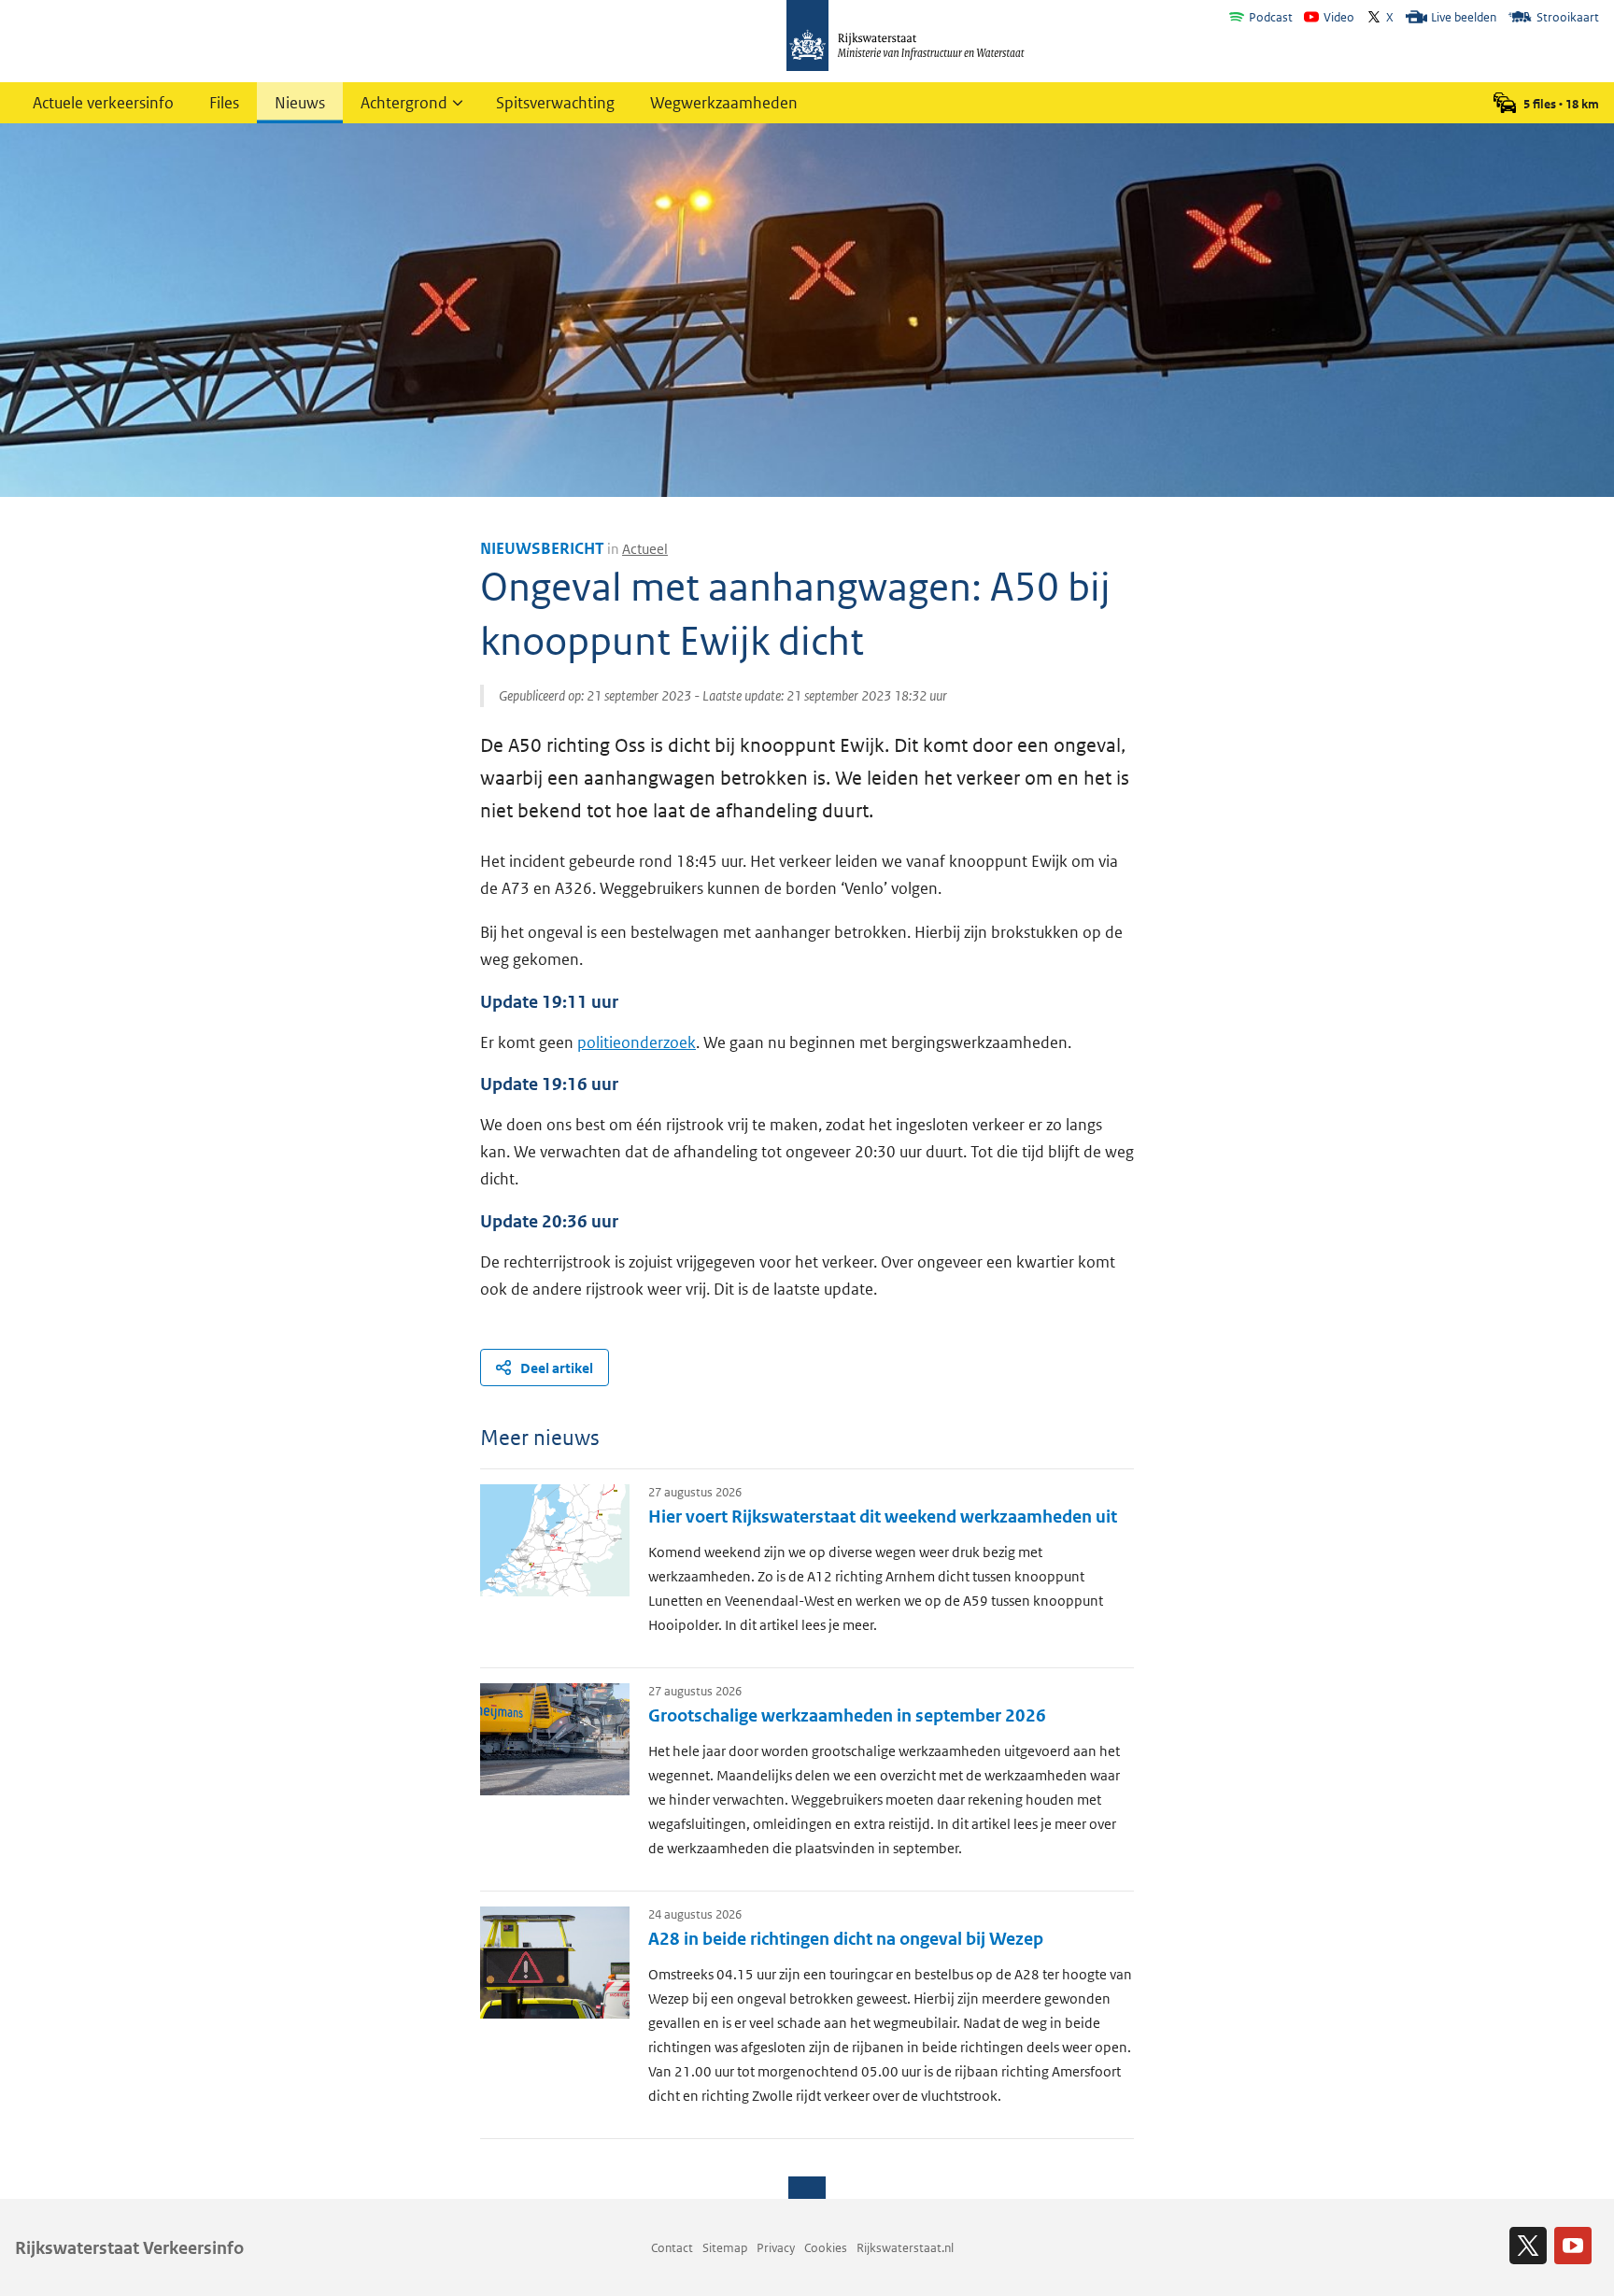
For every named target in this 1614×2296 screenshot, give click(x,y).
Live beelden (1464, 17)
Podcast (1271, 17)
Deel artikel (557, 1368)
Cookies (826, 2248)
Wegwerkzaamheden (724, 103)
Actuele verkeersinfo (103, 103)
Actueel (645, 549)
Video (1339, 17)
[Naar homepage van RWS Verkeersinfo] (906, 37)
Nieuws (300, 103)
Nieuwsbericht (542, 548)
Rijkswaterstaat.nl (905, 2248)
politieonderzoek (637, 1042)
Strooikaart (1568, 17)
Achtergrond (404, 103)
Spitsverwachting (555, 103)
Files (224, 103)
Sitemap (725, 2248)
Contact (672, 2248)
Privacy (776, 2248)
